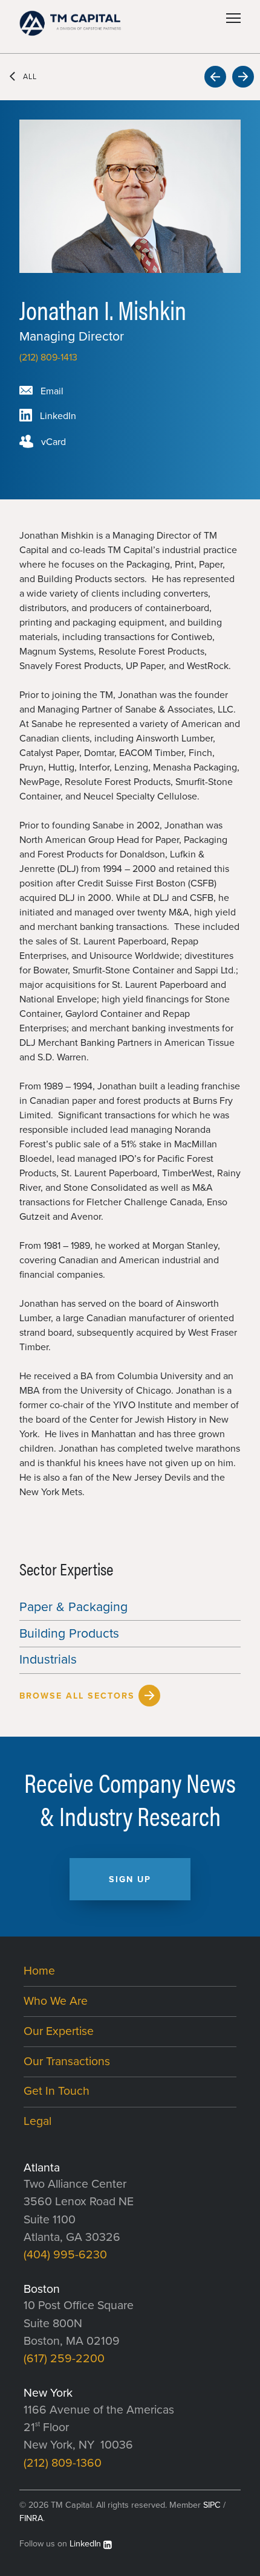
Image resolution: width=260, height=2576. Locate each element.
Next (243, 77)
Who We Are (56, 2001)
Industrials (48, 1659)
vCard (54, 442)
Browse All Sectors (77, 1696)
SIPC (212, 2505)
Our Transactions (67, 2062)
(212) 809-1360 (63, 2463)
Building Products (69, 1633)
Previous (215, 77)
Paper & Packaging (73, 1607)
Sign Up (130, 1879)
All (30, 77)
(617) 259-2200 (64, 2359)
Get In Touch (57, 2091)
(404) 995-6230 (65, 2255)
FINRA (31, 2518)
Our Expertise (59, 2031)
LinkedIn (58, 416)
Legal (37, 2121)
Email (52, 391)
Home (39, 1971)
